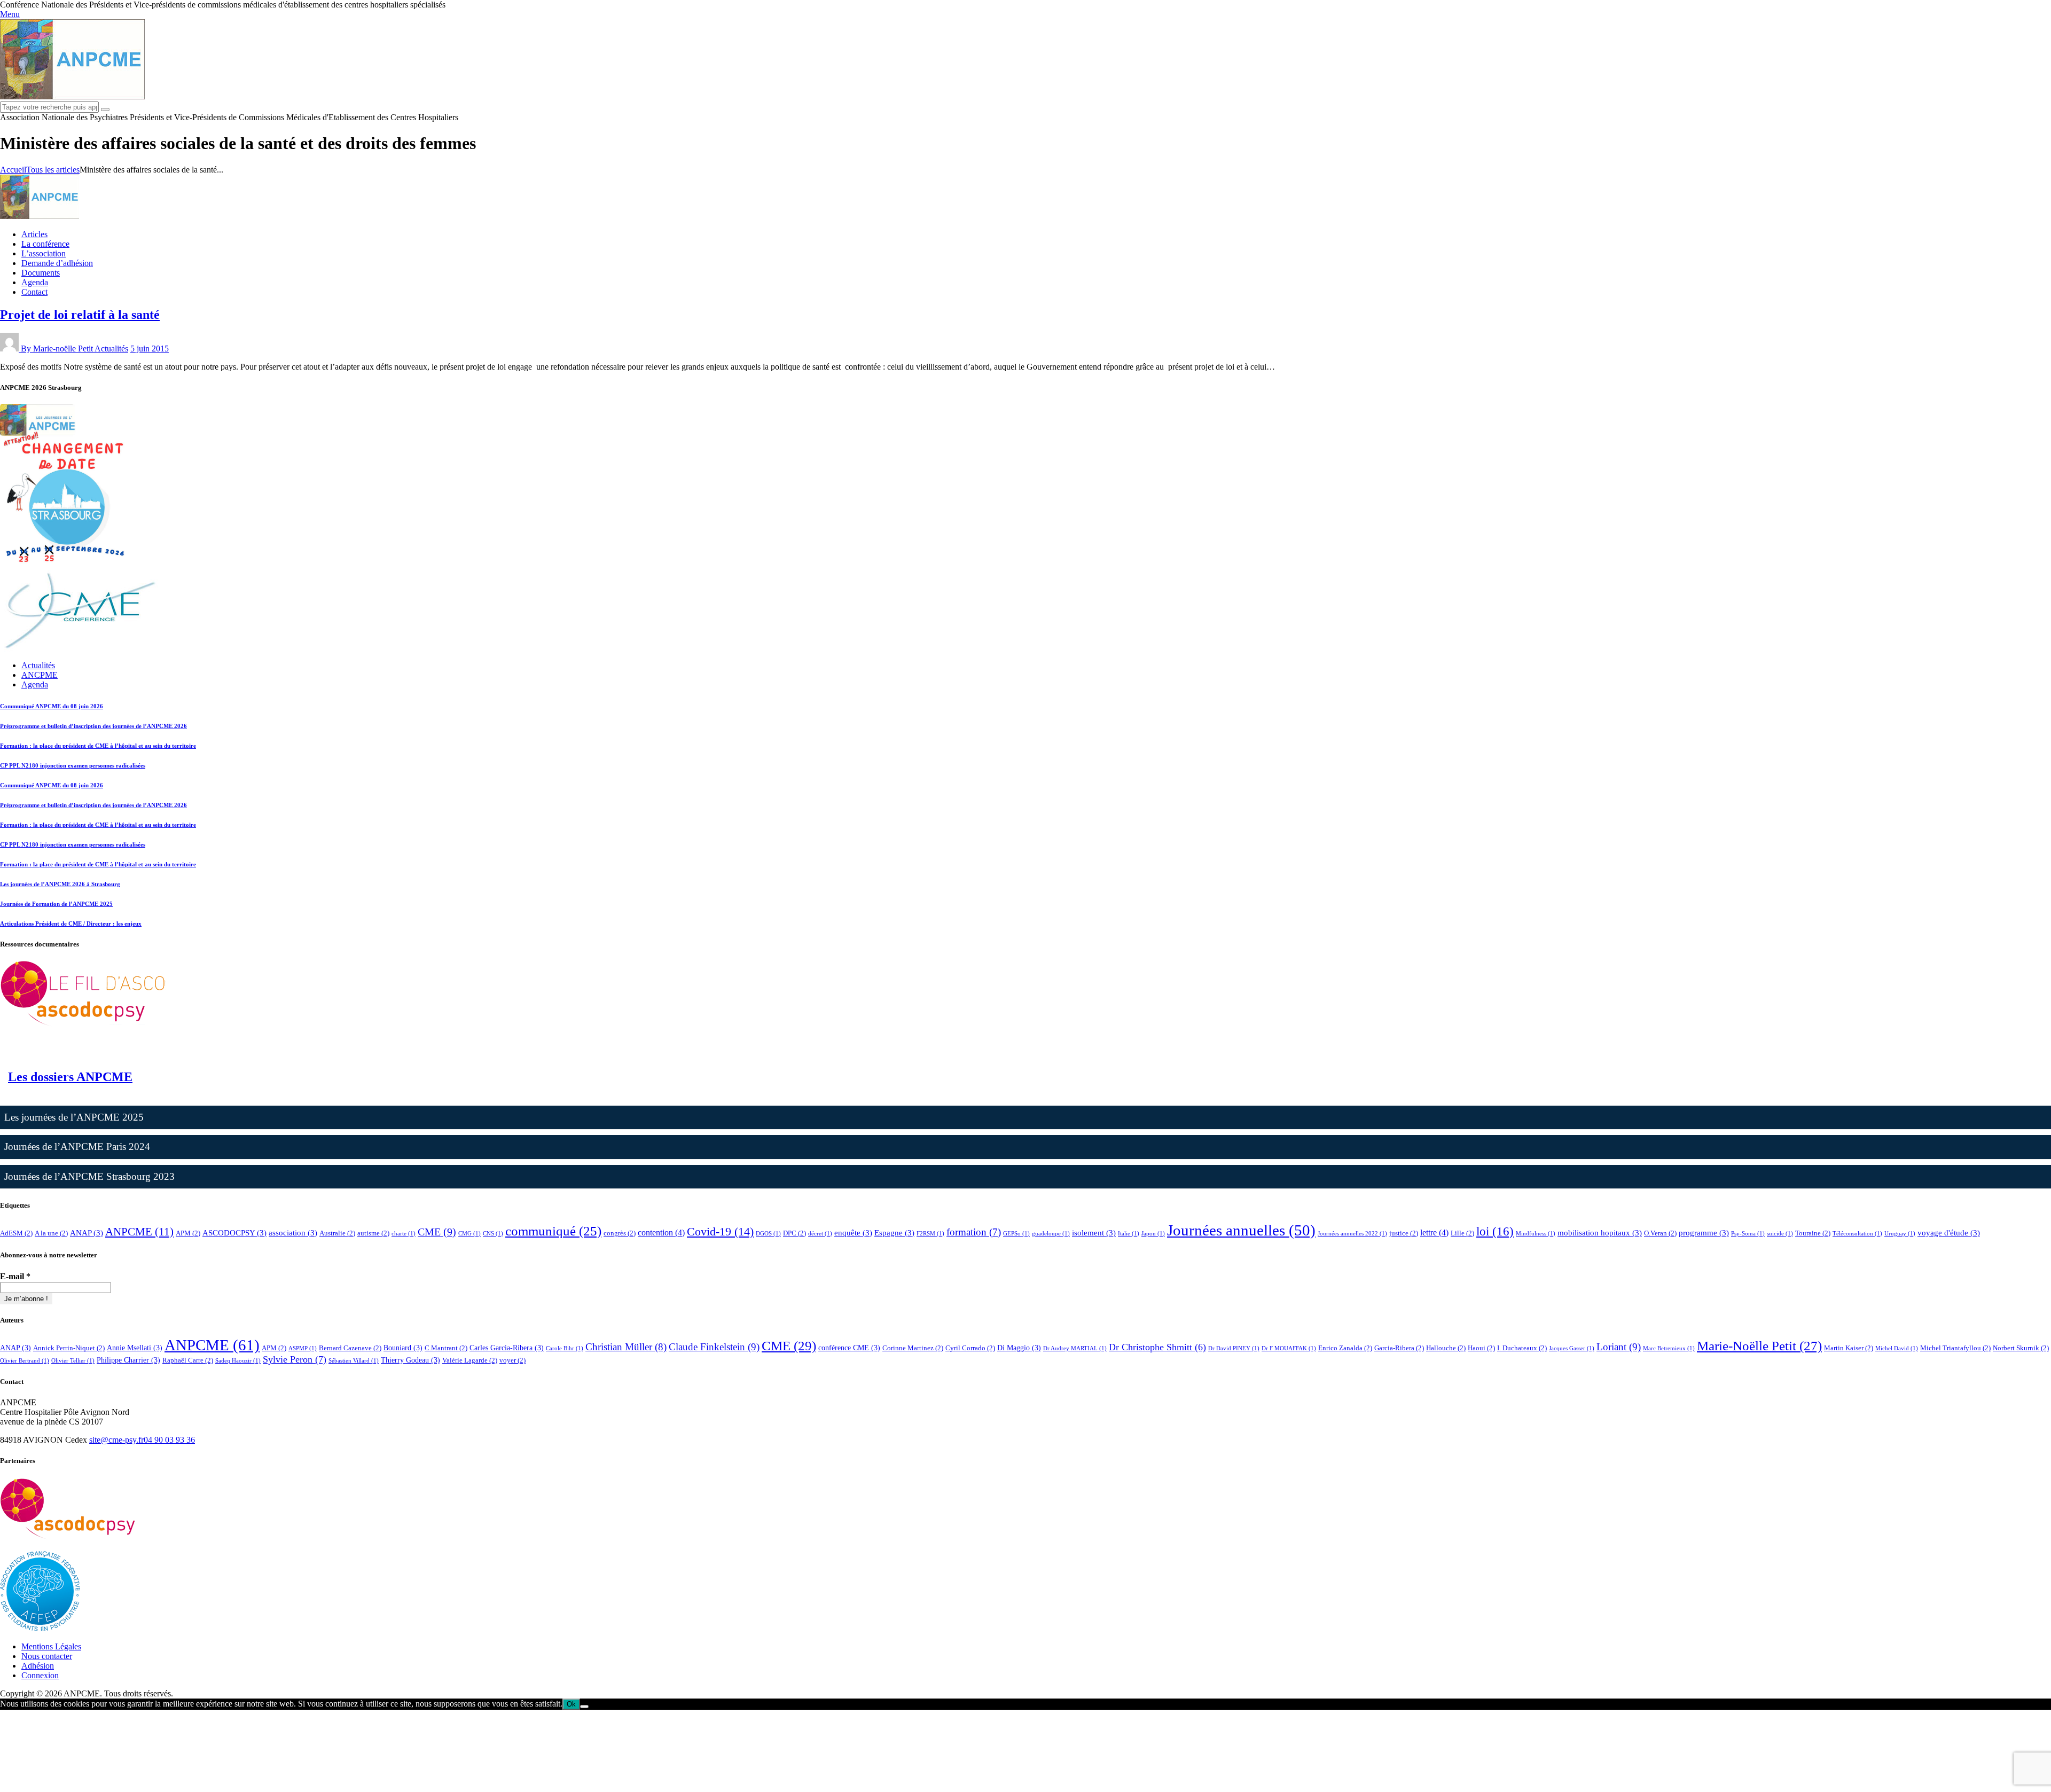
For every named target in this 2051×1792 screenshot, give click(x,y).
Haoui (1481, 1348)
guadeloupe (1051, 1234)
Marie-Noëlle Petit (1759, 1346)
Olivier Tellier (73, 1361)
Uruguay (1900, 1234)
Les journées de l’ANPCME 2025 (74, 1117)
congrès (620, 1233)
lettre (1434, 1233)
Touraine (1813, 1233)
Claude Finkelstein (714, 1347)
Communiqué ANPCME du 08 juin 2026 (52, 706)
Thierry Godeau (410, 1360)
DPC (794, 1233)
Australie (337, 1233)
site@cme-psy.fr (116, 1440)
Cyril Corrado (970, 1348)
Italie (1129, 1234)
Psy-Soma (1748, 1234)
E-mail (15, 1276)
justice (1404, 1233)
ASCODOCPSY (234, 1233)
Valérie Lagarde (470, 1360)
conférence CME (849, 1348)
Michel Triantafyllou (1955, 1348)
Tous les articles (53, 170)
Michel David (1897, 1348)
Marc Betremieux (1669, 1348)
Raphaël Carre (188, 1360)
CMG (469, 1234)
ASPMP (303, 1348)
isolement (1094, 1233)
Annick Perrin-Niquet (69, 1348)
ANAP (87, 1233)
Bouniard (403, 1348)
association (293, 1233)
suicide (1780, 1234)
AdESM (16, 1233)
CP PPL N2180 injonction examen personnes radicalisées (73, 765)
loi (1495, 1231)
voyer (512, 1360)
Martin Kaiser (1849, 1348)
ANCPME (40, 675)
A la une (51, 1233)
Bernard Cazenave (350, 1348)
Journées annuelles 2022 (1352, 1234)
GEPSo (1016, 1234)
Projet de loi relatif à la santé (80, 315)
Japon (1153, 1234)
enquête (853, 1233)
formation (974, 1232)
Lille (1462, 1233)
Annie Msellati (135, 1348)
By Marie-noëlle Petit (58, 349)
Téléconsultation (1857, 1234)
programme (1704, 1233)
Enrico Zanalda (1345, 1348)
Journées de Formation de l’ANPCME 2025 (56, 904)
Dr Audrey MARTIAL (1075, 1348)
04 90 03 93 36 (169, 1440)
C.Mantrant (446, 1348)
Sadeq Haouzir (238, 1361)
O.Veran (1660, 1233)
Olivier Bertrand (25, 1361)
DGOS (768, 1234)
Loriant (1619, 1347)
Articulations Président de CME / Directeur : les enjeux (71, 924)
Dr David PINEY (1234, 1348)
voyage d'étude (1949, 1233)
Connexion (40, 1675)
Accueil (13, 170)
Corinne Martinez (913, 1348)
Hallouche (1446, 1348)
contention (661, 1233)
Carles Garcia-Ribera (507, 1348)
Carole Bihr (565, 1348)
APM (188, 1233)
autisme (373, 1233)
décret (820, 1234)
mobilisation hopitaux (1600, 1233)
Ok (571, 1704)
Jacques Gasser (1572, 1348)
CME (437, 1232)
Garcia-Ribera (1399, 1348)
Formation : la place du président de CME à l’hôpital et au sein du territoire (98, 746)
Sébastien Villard (354, 1361)
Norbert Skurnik (2021, 1348)
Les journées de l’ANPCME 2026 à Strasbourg (60, 884)
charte (404, 1234)
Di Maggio (1019, 1348)
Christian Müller (626, 1347)
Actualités (111, 349)
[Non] (584, 1707)
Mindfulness (1536, 1234)
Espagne (894, 1233)
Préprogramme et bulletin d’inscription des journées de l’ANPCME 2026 (93, 726)
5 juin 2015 (150, 349)
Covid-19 (720, 1231)
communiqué (553, 1231)
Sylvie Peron (295, 1359)
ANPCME (139, 1232)
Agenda (35, 684)
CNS (493, 1234)
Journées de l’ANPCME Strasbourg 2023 (89, 1176)
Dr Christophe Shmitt (1157, 1347)
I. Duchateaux (1522, 1348)
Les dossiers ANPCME (70, 1077)
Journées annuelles (1241, 1230)
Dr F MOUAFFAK (1289, 1348)
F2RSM (930, 1234)
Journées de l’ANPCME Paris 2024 (77, 1147)
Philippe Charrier (128, 1360)
